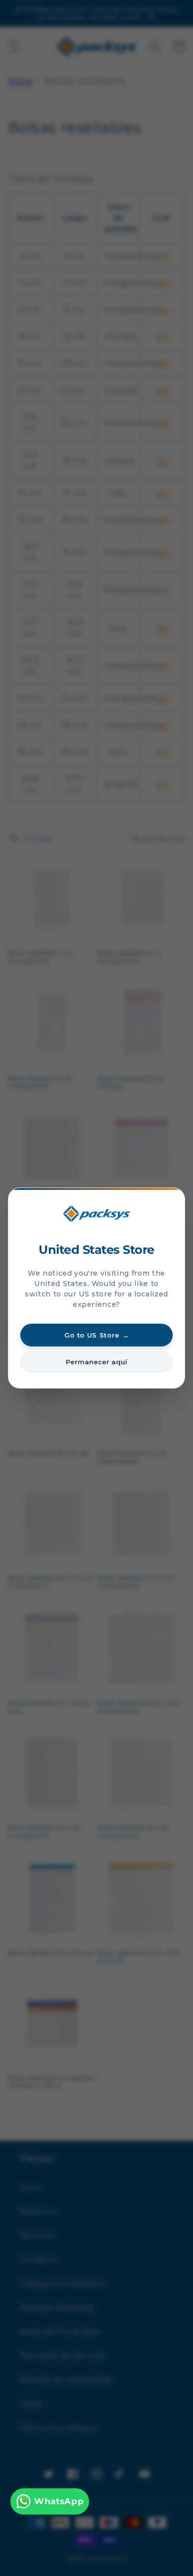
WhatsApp (59, 2501)
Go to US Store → (97, 1335)
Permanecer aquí (96, 1362)
